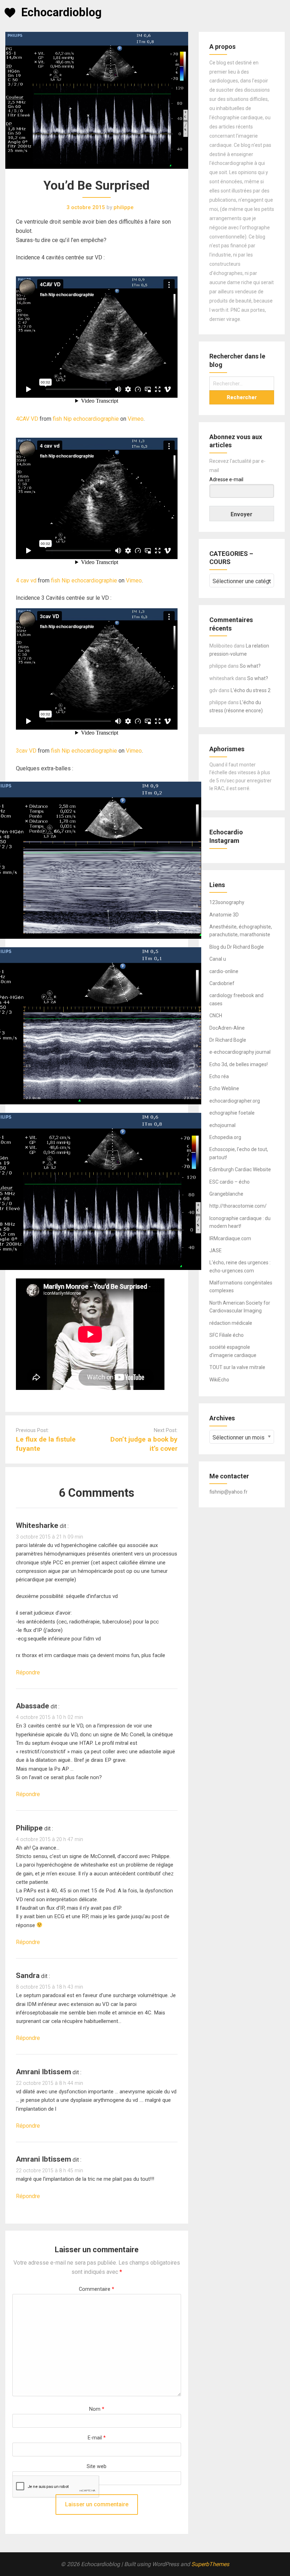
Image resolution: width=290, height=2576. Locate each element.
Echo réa (219, 1076)
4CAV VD (27, 419)
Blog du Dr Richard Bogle (237, 947)
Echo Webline (224, 1088)
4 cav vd (26, 580)
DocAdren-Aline (227, 1028)
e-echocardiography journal (240, 1052)
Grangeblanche (226, 1194)
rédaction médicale (231, 1323)
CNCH (216, 1016)
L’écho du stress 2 (251, 690)
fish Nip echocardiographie (86, 419)
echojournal (222, 1125)
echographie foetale (232, 1113)
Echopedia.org (225, 1137)
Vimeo (136, 419)
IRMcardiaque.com (230, 1238)
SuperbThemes (210, 2564)
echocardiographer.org (235, 1101)
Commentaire (97, 2289)
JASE (216, 1250)
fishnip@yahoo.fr (228, 1492)
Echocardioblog (61, 12)
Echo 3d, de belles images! (239, 1064)
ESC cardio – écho (230, 1182)
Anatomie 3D (224, 915)
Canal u (218, 959)
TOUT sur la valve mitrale (237, 1367)
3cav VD (26, 751)
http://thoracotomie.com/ (238, 1206)
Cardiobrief (222, 983)
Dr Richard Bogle (228, 1040)
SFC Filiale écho (227, 1335)
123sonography (227, 902)
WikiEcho (219, 1380)
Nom (97, 2409)
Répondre (28, 1672)
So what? (250, 666)
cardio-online (224, 971)
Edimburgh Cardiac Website (240, 1169)
